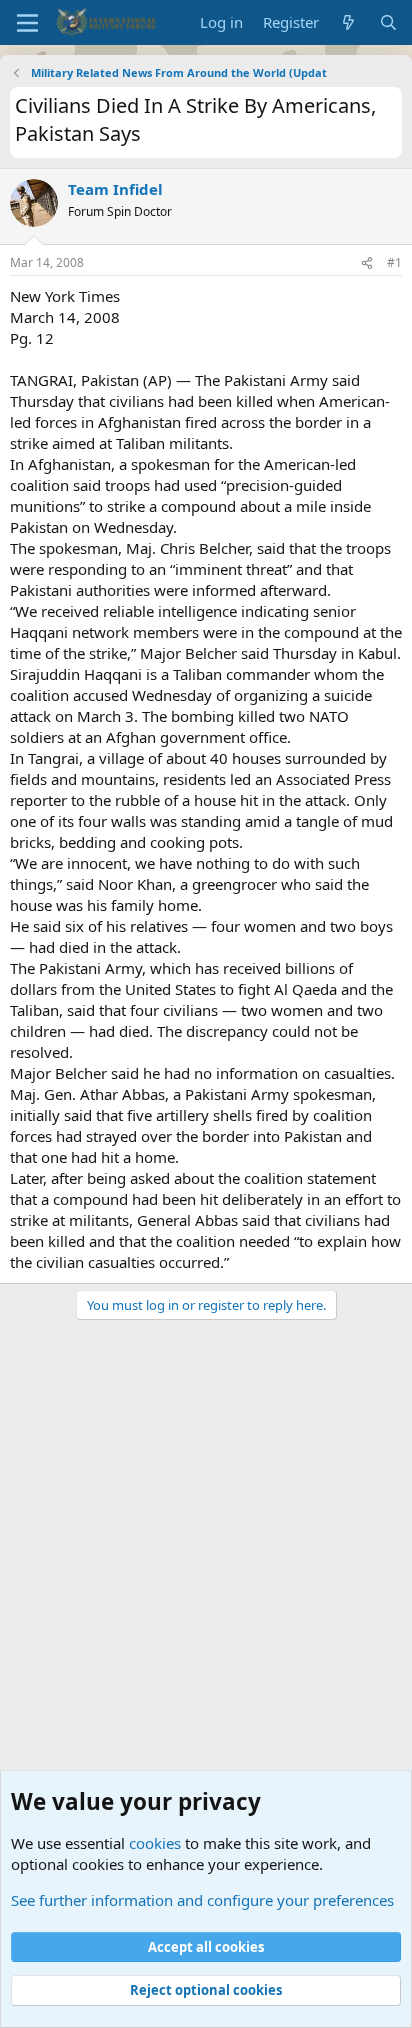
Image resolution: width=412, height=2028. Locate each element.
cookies (155, 1843)
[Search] (388, 22)
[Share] (367, 263)
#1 (394, 262)
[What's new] (348, 22)
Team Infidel (115, 189)
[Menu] (27, 23)
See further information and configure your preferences (202, 1900)
